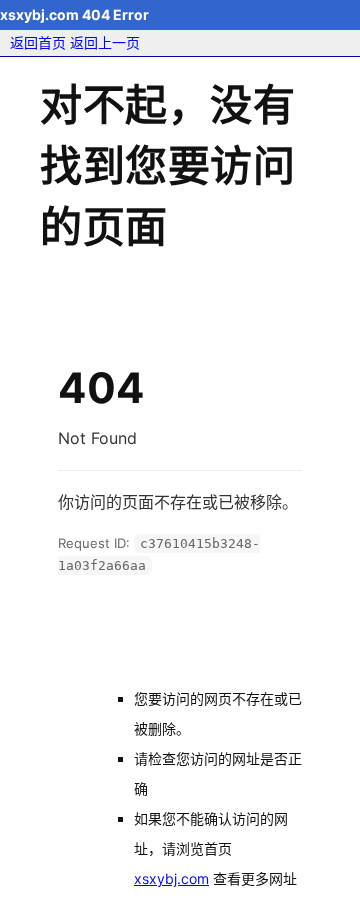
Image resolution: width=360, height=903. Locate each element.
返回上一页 (105, 42)
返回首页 (38, 42)
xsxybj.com (171, 878)
